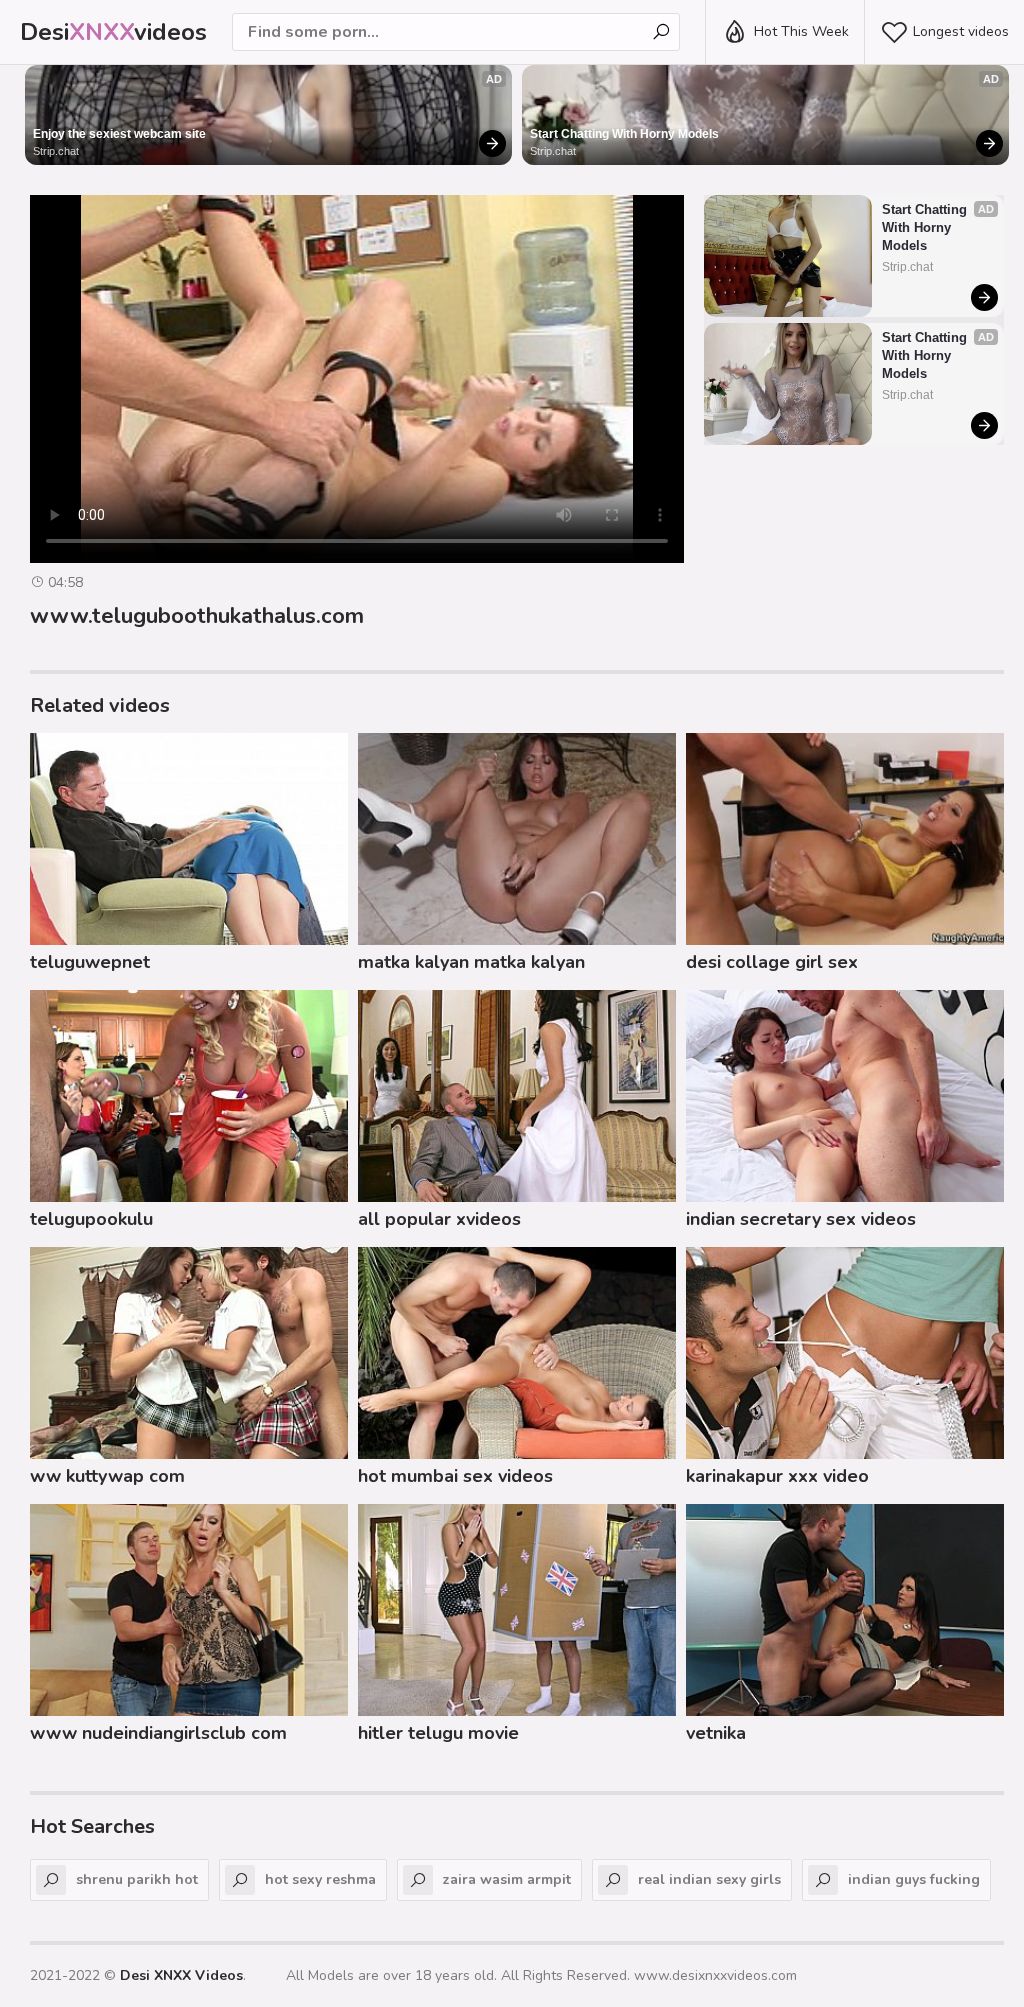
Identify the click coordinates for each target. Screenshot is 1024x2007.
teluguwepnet (90, 962)
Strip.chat (56, 151)
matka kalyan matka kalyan (471, 962)
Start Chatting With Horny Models (624, 134)
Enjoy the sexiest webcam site (119, 134)
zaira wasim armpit (507, 1879)
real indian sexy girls (709, 1879)
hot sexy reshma (320, 1879)
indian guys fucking (914, 1879)
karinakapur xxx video (777, 1476)
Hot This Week (801, 31)
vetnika (716, 1733)
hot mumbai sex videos (455, 1476)
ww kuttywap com (107, 1476)
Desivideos (113, 32)
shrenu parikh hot (137, 1879)
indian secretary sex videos (801, 1219)
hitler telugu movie (438, 1733)
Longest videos (961, 31)
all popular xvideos (439, 1219)
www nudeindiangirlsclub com (158, 1733)
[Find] (661, 32)
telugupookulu (91, 1219)
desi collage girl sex (772, 962)
